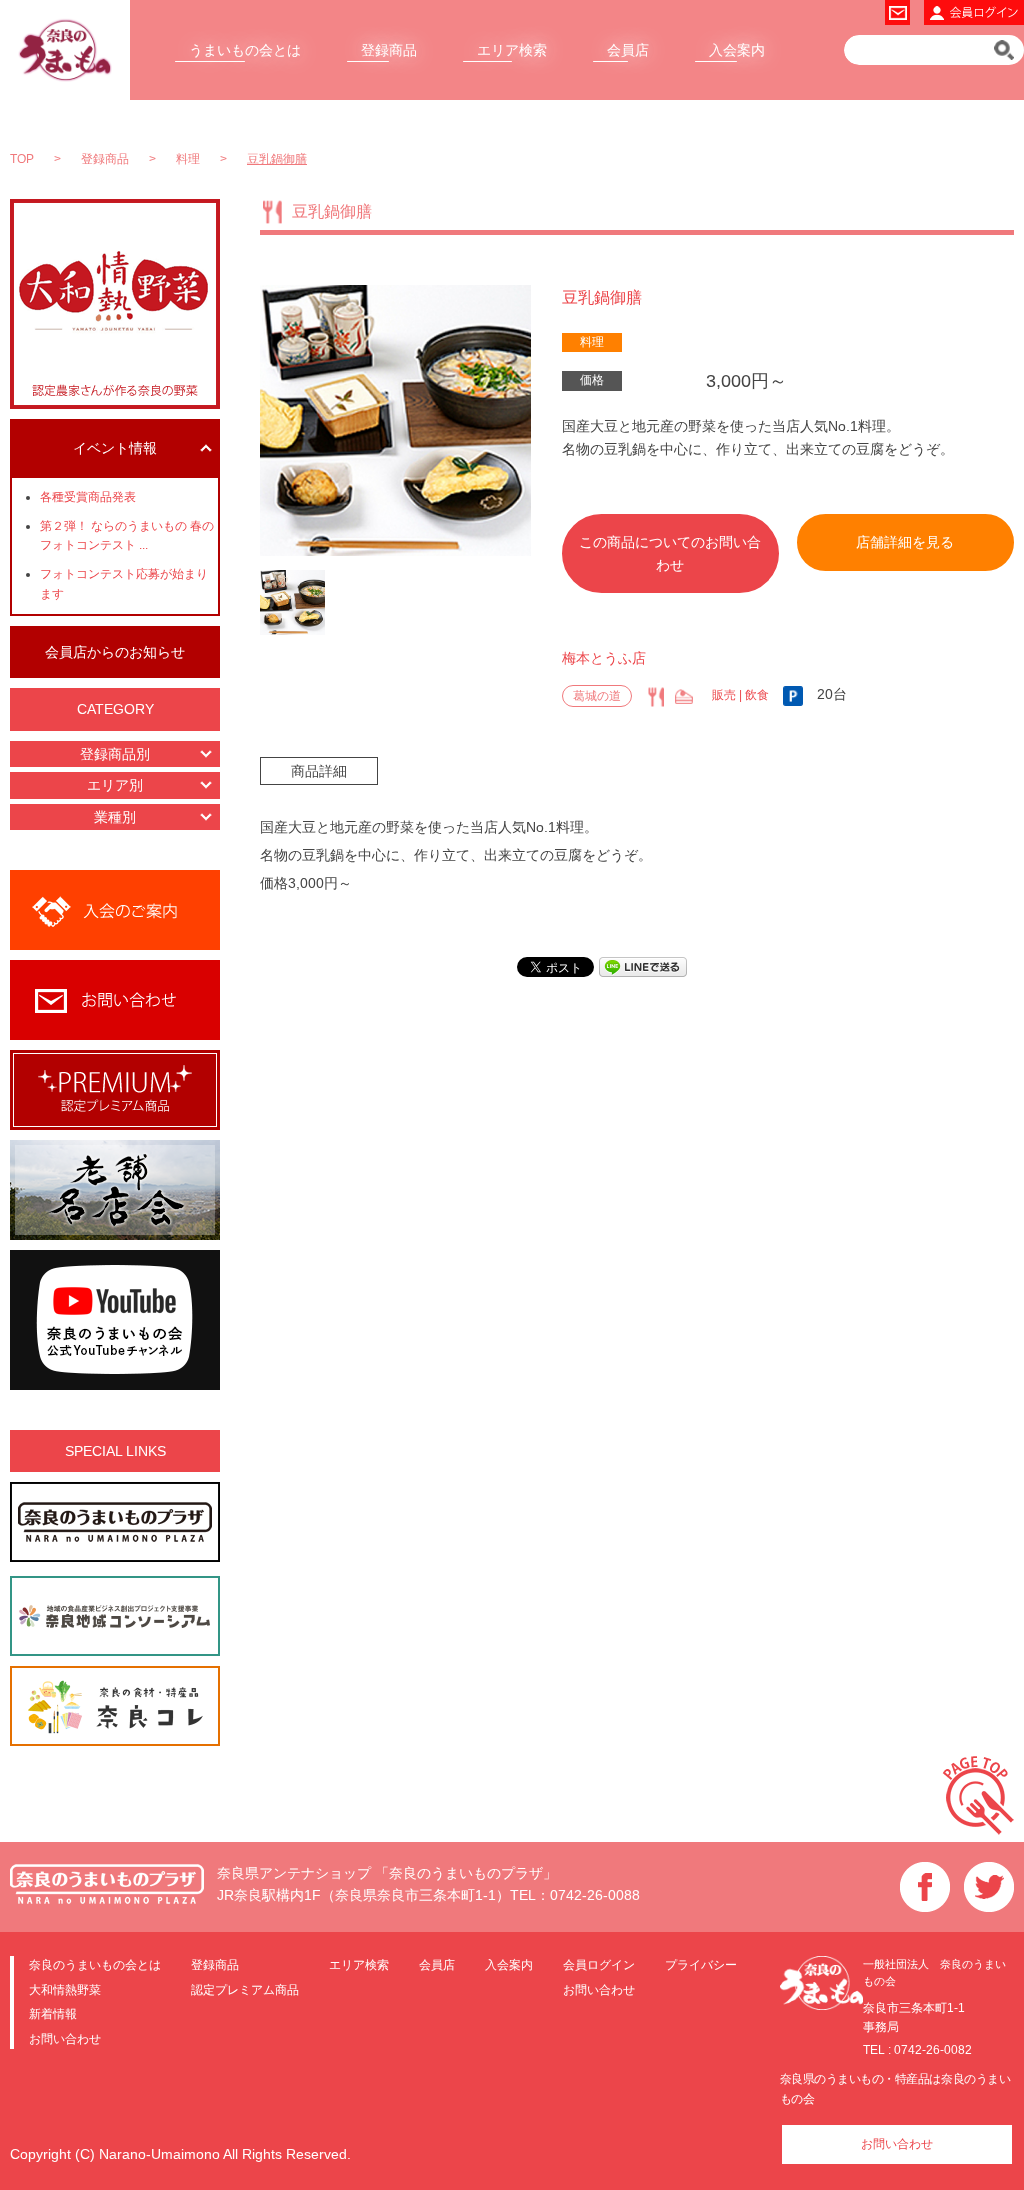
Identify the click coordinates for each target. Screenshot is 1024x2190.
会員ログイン (599, 1964)
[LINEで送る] (643, 966)
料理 (592, 342)
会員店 (628, 50)
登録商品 (389, 50)
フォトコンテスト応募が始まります (124, 583)
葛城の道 (597, 696)
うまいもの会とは (245, 50)
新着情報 (53, 2013)
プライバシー (701, 1964)
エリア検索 (512, 50)
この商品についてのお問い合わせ (670, 553)
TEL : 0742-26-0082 (917, 2050)
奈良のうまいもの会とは (95, 1964)
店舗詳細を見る (905, 542)
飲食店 (656, 697)
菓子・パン (684, 697)
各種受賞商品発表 (88, 497)
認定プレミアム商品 (245, 1989)
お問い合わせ (65, 2038)
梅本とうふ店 (604, 658)
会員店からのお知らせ (115, 652)
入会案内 (737, 50)
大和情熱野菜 (65, 1989)
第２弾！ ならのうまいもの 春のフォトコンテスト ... (127, 535)
